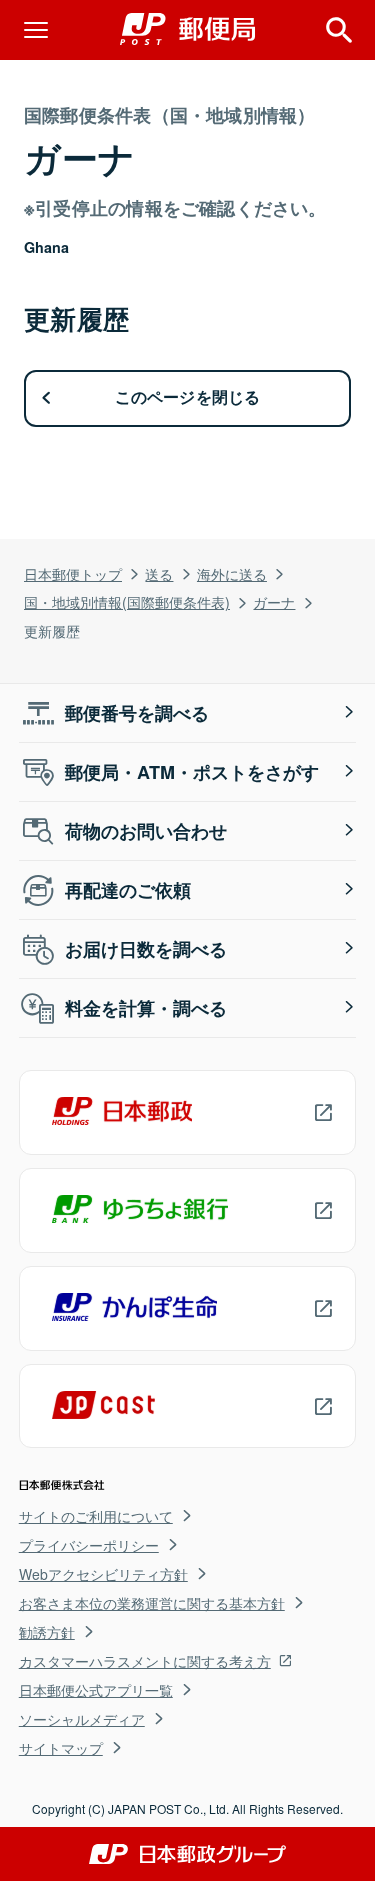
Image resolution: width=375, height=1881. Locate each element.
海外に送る (232, 573)
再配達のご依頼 (128, 890)
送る (159, 573)
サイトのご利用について (96, 1516)
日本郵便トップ (73, 573)
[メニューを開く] (36, 30)
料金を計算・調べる (146, 1008)
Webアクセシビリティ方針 (103, 1574)
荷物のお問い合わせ (146, 831)
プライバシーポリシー (89, 1545)
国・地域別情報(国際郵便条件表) (127, 601)
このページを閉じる (188, 397)
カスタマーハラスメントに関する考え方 (145, 1661)
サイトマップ (61, 1748)
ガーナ (274, 601)
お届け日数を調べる (146, 949)
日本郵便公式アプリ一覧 (96, 1690)
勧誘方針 (47, 1632)
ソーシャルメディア (82, 1719)
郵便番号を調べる (137, 713)
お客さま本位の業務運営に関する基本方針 (152, 1603)
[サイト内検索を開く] (339, 30)
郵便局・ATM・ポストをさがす (192, 772)
